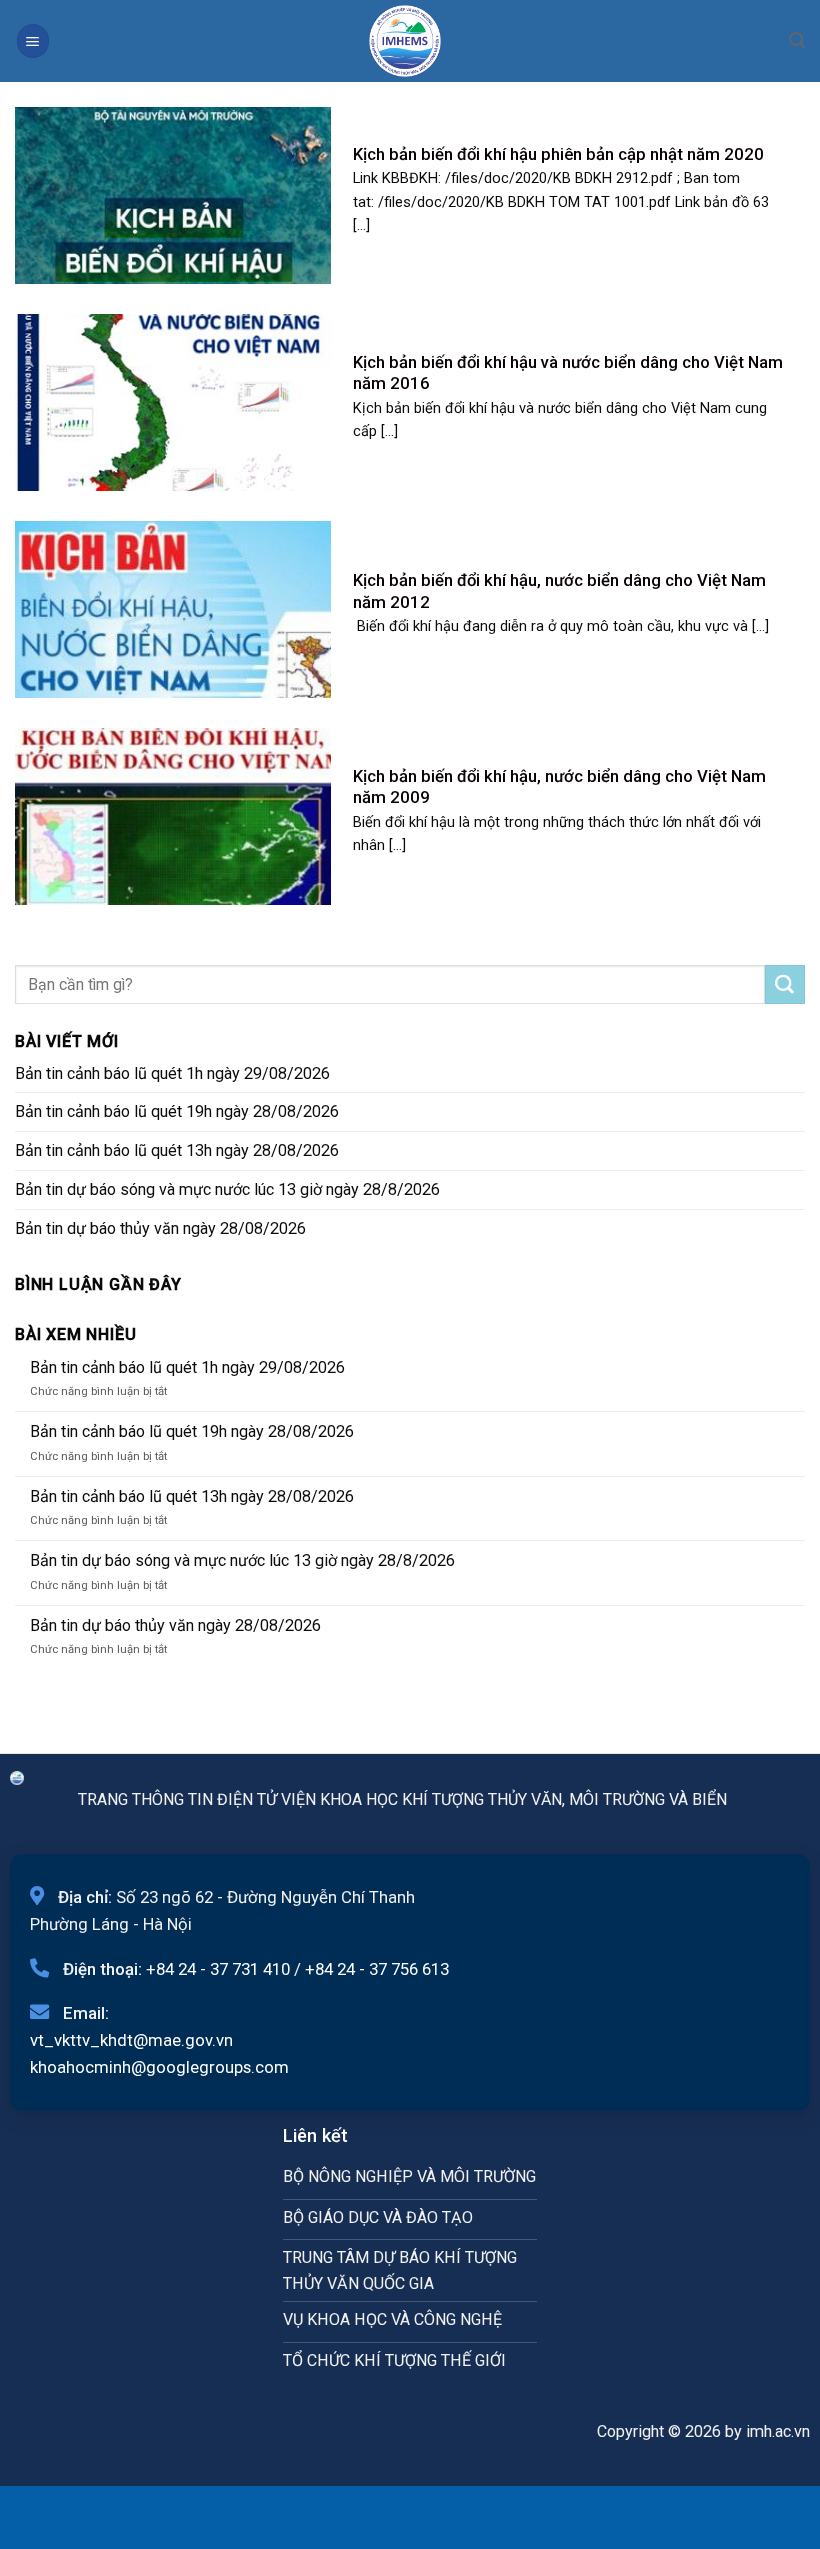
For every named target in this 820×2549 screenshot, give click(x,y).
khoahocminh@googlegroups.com (159, 2067)
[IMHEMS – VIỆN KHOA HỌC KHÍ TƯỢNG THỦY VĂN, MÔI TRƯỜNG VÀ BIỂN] (405, 41)
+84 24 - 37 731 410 (218, 1969)
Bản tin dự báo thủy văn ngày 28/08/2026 (160, 1228)
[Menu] (33, 40)
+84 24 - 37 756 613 (377, 1969)
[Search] (797, 40)
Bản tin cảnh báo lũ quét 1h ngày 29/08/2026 (172, 1073)
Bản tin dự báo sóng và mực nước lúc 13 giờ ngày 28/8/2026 (227, 1189)
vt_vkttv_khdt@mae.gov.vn (131, 2040)
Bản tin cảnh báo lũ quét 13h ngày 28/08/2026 (177, 1150)
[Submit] (785, 985)
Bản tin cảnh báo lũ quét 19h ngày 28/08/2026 (177, 1111)
